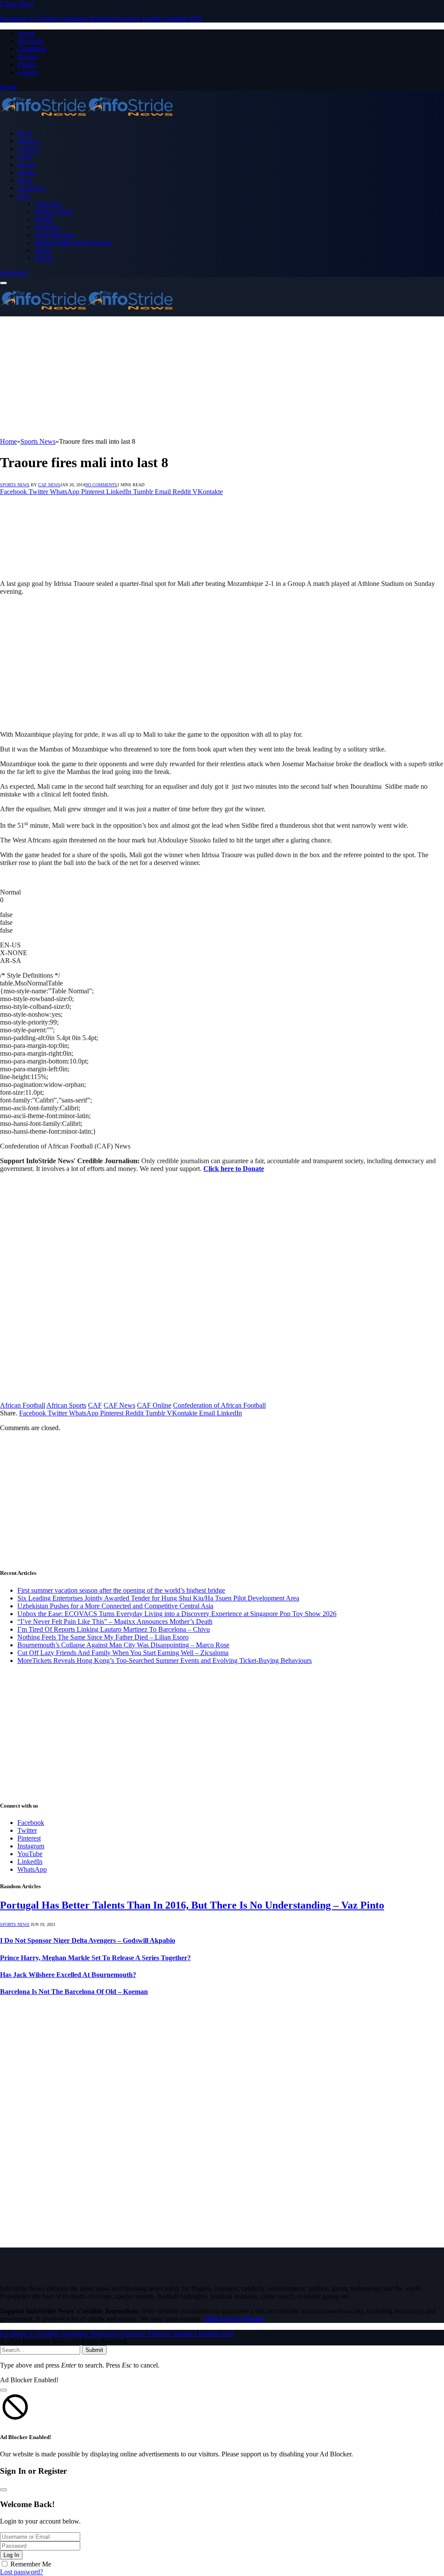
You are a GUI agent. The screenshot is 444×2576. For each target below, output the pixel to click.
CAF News (49, 485)
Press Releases (55, 235)
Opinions (47, 227)
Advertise (31, 41)
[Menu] (3, 283)
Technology (32, 188)
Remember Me (31, 2564)
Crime (25, 157)
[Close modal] (3, 2390)
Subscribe (13, 273)
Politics (26, 172)
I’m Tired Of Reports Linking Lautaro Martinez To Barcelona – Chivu (114, 1629)
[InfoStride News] (87, 119)
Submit (94, 2350)
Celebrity (29, 149)
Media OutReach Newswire (73, 242)
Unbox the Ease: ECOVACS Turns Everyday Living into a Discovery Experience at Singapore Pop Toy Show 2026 (177, 1614)
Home (25, 133)
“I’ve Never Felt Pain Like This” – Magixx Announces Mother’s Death (115, 1621)
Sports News (15, 485)
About (26, 33)
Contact (28, 72)
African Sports (66, 1405)
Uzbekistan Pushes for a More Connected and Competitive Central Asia (115, 1606)
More (24, 196)
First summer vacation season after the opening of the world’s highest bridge (121, 1590)
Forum (26, 64)
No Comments (101, 485)
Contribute (32, 49)
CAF (95, 1405)
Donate (27, 57)
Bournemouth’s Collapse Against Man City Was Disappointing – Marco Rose (123, 1645)
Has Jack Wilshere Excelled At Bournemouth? (68, 1975)
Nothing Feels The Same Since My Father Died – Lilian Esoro (103, 1637)
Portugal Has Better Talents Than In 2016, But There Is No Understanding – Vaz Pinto (192, 1905)
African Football (23, 1405)
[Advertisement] (222, 377)
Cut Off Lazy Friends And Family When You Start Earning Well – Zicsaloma (123, 1653)
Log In (11, 2555)
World (43, 250)
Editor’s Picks (54, 211)
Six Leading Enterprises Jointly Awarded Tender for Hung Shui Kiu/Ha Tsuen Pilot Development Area (158, 1598)
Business (28, 141)
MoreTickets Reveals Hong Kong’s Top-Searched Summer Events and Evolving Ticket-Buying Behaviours (165, 1660)
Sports (25, 180)
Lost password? (21, 2572)
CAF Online (154, 1405)
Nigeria (26, 165)
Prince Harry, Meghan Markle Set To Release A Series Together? (95, 1958)
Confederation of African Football (219, 1405)
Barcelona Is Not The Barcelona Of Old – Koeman (74, 1992)
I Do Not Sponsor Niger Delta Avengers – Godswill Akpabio (88, 1940)
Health (44, 219)
